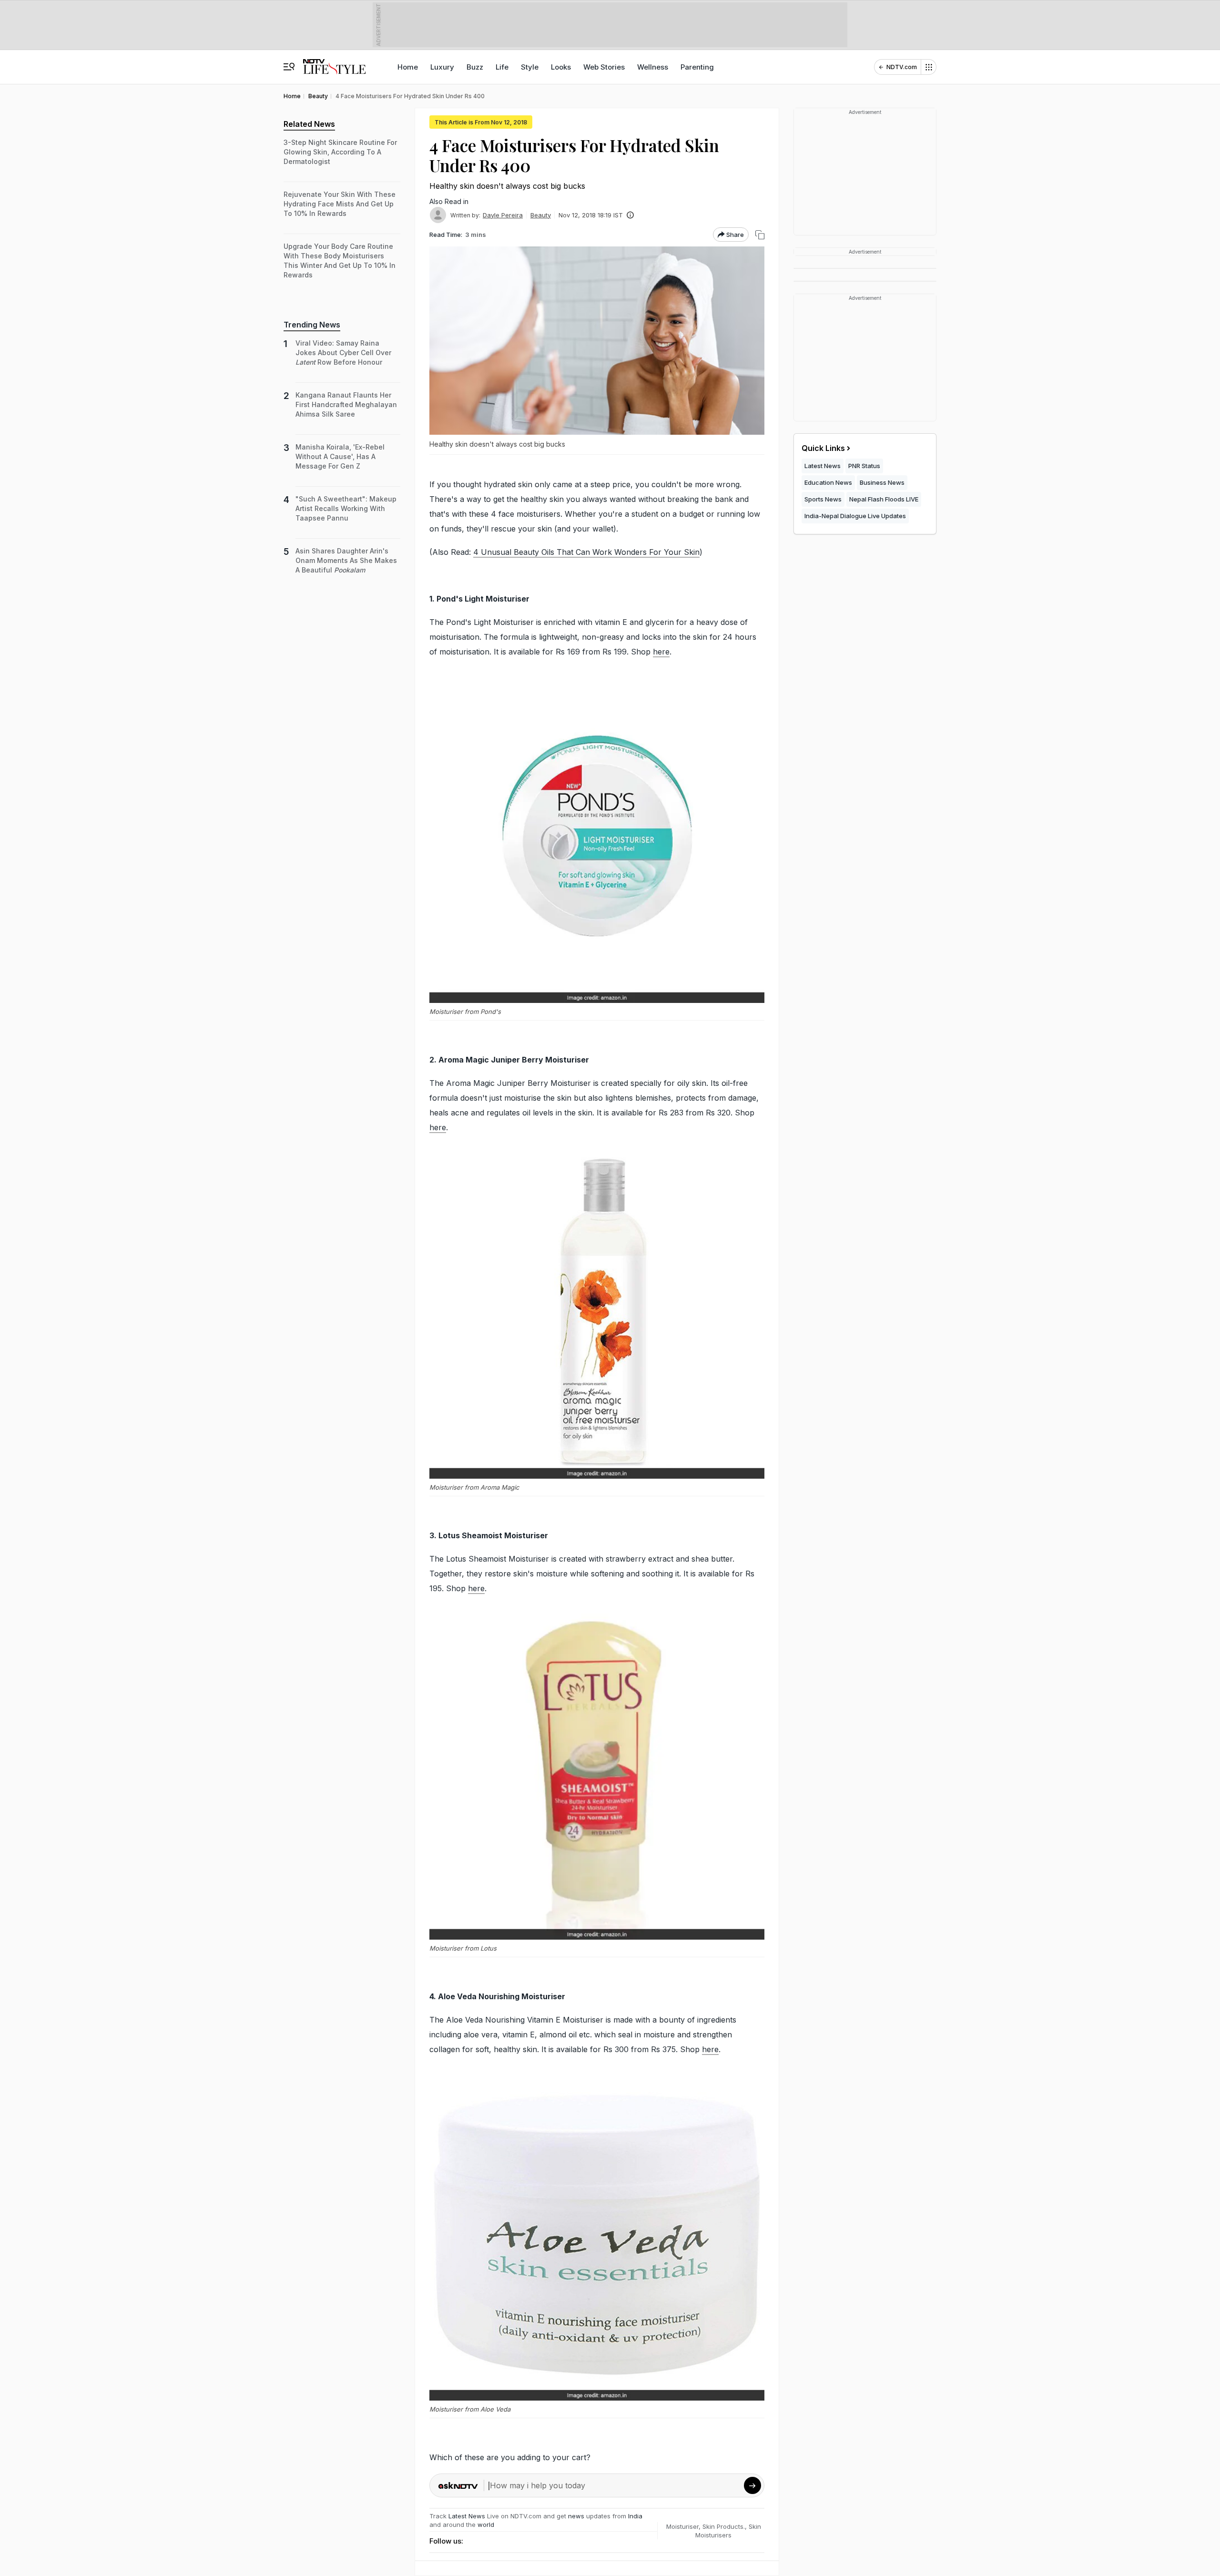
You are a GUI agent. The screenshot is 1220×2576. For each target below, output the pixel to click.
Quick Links (823, 448)
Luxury (442, 67)
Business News (882, 482)
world (486, 2525)
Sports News (823, 499)
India (635, 2516)
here (661, 652)
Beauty (541, 215)
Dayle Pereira (503, 215)
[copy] (760, 235)
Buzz (475, 67)
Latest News (467, 2516)
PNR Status (864, 466)
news (576, 2516)
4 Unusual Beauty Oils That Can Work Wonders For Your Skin (586, 552)
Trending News (312, 325)
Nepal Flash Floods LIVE (884, 499)
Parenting (697, 67)
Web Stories (604, 67)
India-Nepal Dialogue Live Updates (855, 516)
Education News (828, 482)
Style (530, 67)
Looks (561, 67)
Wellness (653, 67)
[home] (334, 62)
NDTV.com (902, 67)
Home (408, 67)
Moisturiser (682, 2526)
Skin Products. (724, 2526)
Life (502, 67)
